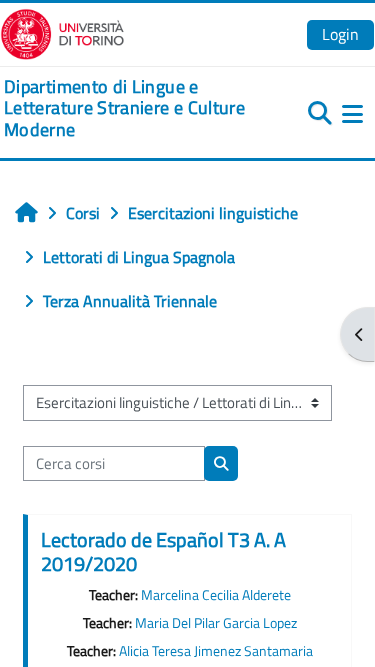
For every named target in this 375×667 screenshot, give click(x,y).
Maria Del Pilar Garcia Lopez (216, 623)
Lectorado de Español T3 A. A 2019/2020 (163, 551)
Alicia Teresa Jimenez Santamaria (216, 651)
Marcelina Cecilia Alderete (216, 595)
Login (340, 34)
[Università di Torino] (62, 32)
